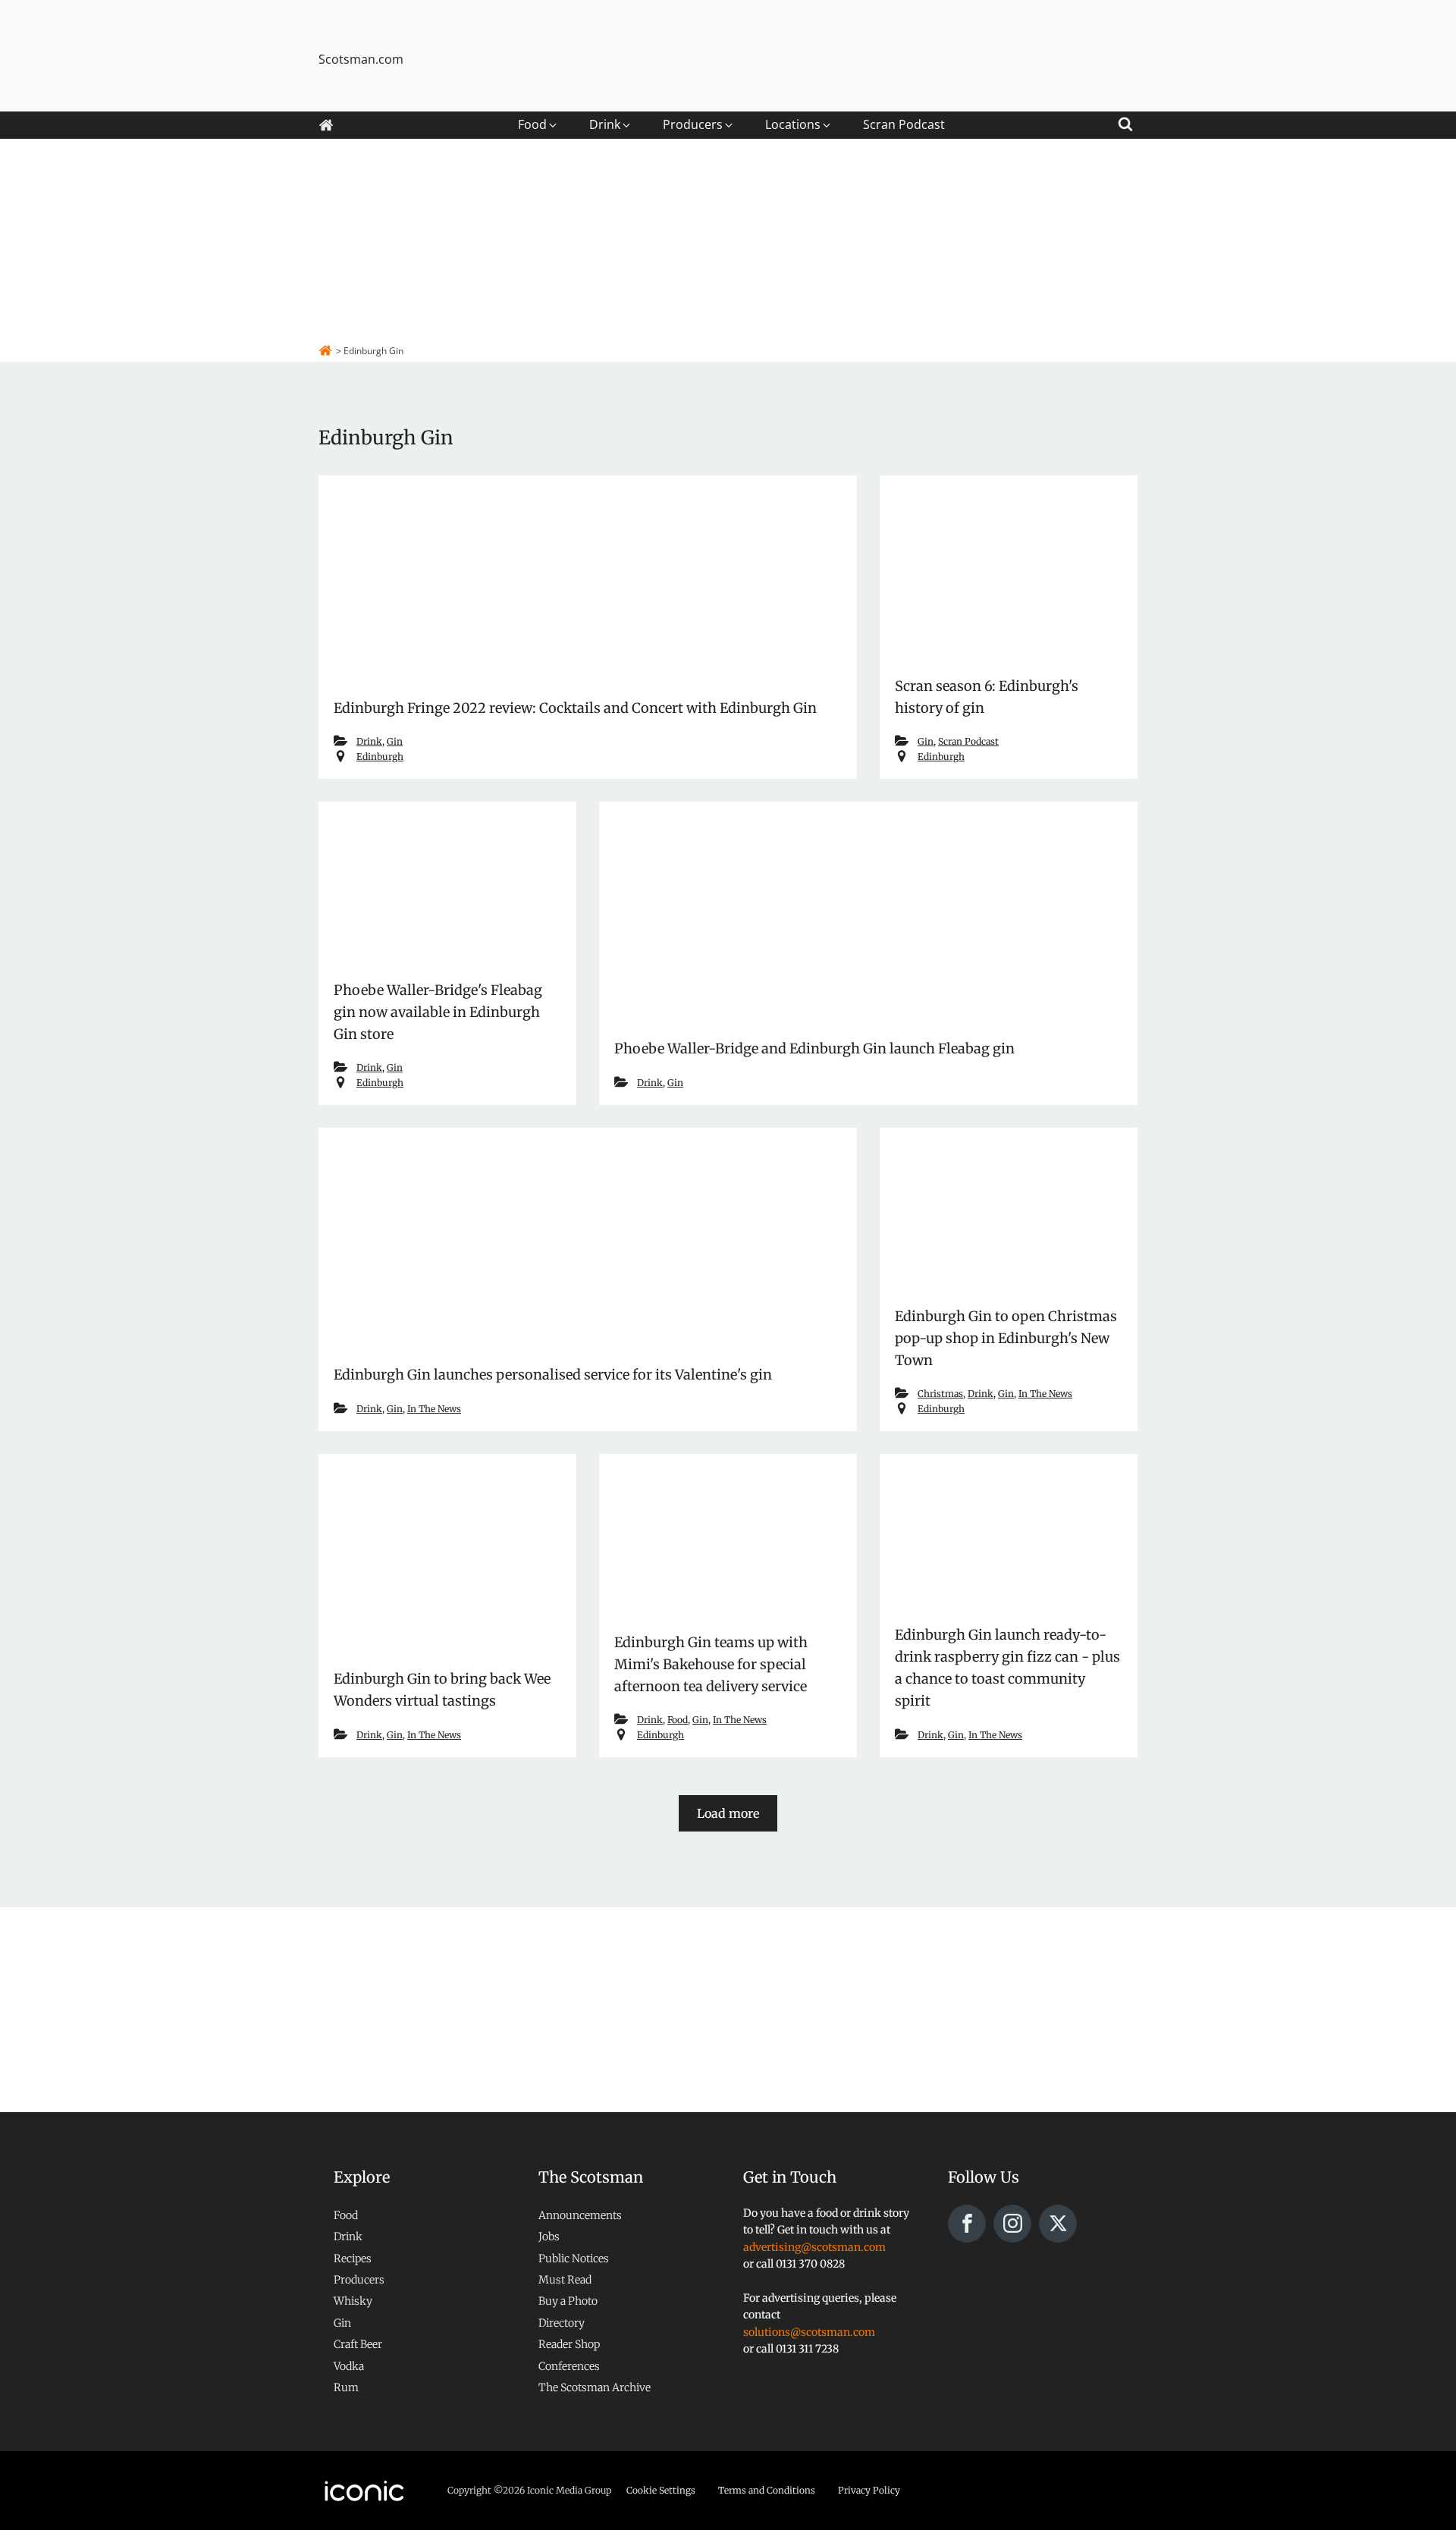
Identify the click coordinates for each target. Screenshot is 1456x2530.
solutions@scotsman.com (809, 2332)
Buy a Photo (568, 2301)
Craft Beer (358, 2344)
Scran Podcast (968, 741)
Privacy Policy (869, 2490)
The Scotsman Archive (595, 2387)
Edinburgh (380, 756)
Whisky (353, 2301)
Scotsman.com (361, 59)
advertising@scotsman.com (814, 2247)
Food (678, 1720)
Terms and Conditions (767, 2490)
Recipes (353, 2258)
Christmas (940, 1394)
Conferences (569, 2366)
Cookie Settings (661, 2490)
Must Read (565, 2280)
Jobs (549, 2237)
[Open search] (1125, 122)
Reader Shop (569, 2344)
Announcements (580, 2215)
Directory (562, 2323)
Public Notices (574, 2258)
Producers (359, 2280)
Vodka (349, 2366)
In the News (434, 1409)
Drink (369, 741)
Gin (395, 741)
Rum (346, 2387)
